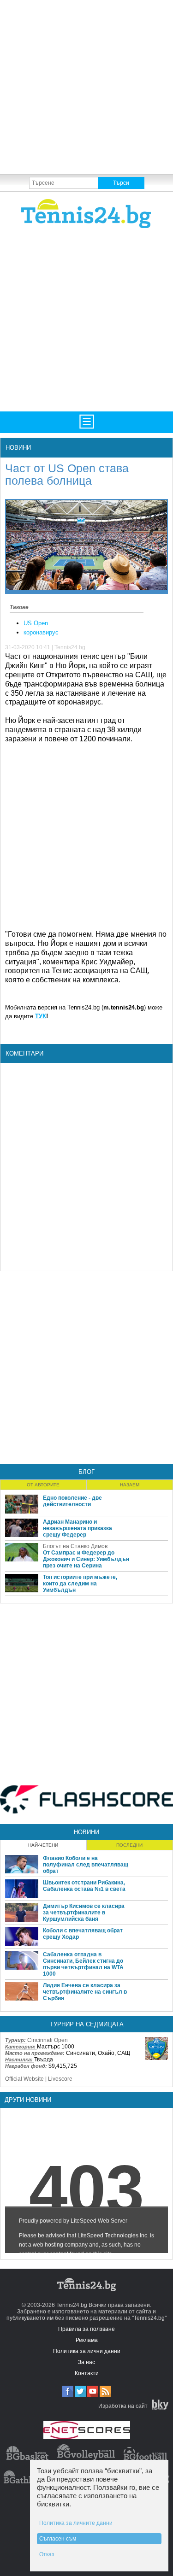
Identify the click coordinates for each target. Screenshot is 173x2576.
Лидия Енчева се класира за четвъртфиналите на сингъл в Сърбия (85, 1992)
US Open (36, 623)
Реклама (87, 2340)
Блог (86, 1472)
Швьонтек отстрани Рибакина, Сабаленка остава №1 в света (84, 1886)
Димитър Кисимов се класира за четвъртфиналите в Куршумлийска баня (84, 1913)
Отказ (47, 2554)
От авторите (43, 1485)
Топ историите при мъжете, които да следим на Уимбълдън (80, 1584)
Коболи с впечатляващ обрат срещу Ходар (83, 1934)
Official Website (24, 2079)
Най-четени (43, 1845)
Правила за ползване (86, 2329)
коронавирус (41, 632)
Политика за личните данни (76, 2523)
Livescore (60, 2079)
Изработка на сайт (123, 2406)
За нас (86, 2362)
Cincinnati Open (48, 2040)
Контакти (87, 2373)
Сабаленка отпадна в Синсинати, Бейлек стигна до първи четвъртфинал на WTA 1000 (83, 1964)
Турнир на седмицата (87, 2024)
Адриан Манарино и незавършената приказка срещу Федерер (78, 1528)
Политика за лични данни (87, 2351)
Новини (18, 448)
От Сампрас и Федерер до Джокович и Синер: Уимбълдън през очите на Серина (86, 1559)
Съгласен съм (58, 2539)
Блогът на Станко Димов (75, 1546)
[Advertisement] (86, 86)
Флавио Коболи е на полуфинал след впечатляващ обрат (86, 1865)
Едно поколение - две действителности (72, 1501)
